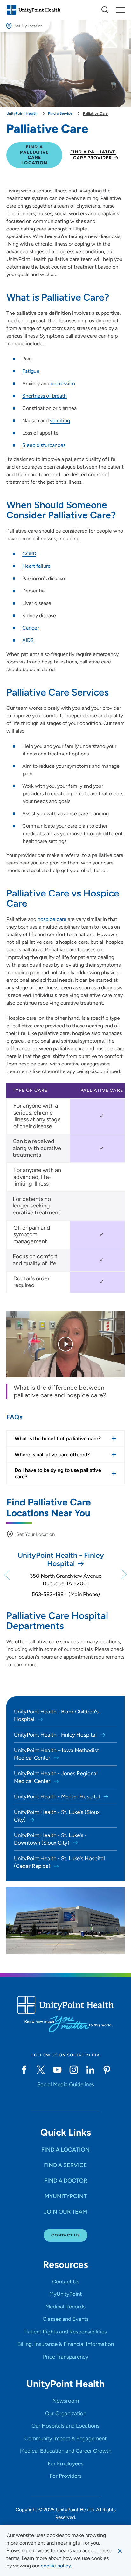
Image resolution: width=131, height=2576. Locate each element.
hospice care (53, 919)
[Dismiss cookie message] (120, 2551)
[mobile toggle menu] (105, 10)
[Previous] (8, 1575)
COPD (29, 554)
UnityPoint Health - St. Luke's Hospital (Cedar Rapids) (59, 1862)
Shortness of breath (45, 396)
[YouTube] (57, 2070)
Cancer (31, 628)
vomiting (60, 421)
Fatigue (31, 371)
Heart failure (36, 566)
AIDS (28, 640)
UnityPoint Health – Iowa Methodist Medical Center (56, 1754)
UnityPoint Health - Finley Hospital (56, 1735)
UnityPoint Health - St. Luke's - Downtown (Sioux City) (50, 1839)
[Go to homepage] (33, 10)
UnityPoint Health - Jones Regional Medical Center (56, 1777)
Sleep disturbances (44, 445)
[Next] (123, 1575)
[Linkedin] (90, 2070)
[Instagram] (74, 2070)
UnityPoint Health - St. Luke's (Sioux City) (57, 1816)
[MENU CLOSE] (120, 10)
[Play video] (65, 1344)
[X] (41, 2070)
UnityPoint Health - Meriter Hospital (58, 1796)
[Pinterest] (107, 2070)
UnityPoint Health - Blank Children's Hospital (56, 1715)
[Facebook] (24, 2070)
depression (63, 383)
